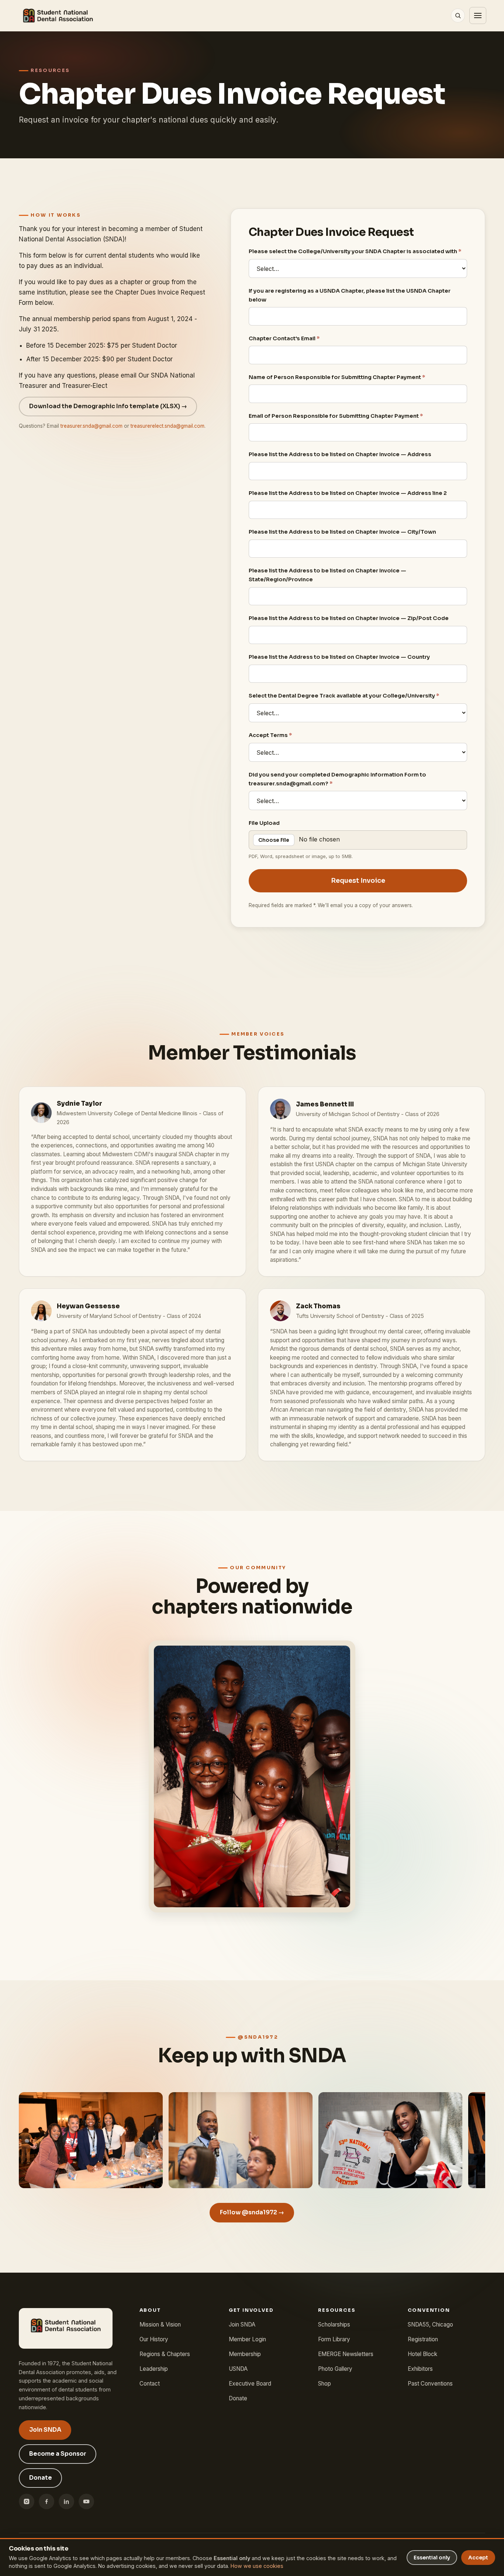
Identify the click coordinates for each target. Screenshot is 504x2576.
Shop (325, 2384)
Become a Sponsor (58, 2454)
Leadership (154, 2369)
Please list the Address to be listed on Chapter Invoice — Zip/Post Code (349, 618)
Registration (423, 2339)
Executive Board (250, 2384)
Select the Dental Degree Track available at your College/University (344, 696)
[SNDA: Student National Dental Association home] (58, 16)
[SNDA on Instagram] (27, 2501)
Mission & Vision (160, 2324)
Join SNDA (45, 2430)
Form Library (334, 2339)
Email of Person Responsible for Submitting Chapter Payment (336, 416)
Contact (150, 2384)
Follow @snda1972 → (252, 2213)
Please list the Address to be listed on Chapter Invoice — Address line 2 (348, 493)
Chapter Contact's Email (284, 338)
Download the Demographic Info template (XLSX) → (108, 406)
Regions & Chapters (165, 2354)
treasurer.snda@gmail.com (92, 426)
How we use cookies (257, 2566)
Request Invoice (358, 881)
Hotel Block (422, 2354)
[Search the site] (458, 16)
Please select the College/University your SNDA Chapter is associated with (355, 251)
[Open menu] (478, 16)
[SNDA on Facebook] (46, 2501)
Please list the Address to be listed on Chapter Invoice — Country (339, 657)
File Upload (264, 823)
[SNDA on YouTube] (86, 2501)
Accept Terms (270, 735)
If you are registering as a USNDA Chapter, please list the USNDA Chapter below (350, 295)
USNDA (238, 2369)
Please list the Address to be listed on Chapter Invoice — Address (340, 455)
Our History (154, 2339)
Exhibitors (420, 2369)
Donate (41, 2478)
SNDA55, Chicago (430, 2324)
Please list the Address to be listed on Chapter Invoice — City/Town (342, 532)
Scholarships (334, 2324)
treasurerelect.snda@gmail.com (168, 426)
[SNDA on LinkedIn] (66, 2501)
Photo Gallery (335, 2369)
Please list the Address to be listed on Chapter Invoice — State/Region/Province (327, 575)
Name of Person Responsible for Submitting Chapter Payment (337, 377)
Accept (478, 2558)
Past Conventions (430, 2384)
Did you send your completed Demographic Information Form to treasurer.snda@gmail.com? (337, 779)
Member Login (247, 2339)
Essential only (432, 2558)
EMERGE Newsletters (346, 2354)
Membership (245, 2354)
